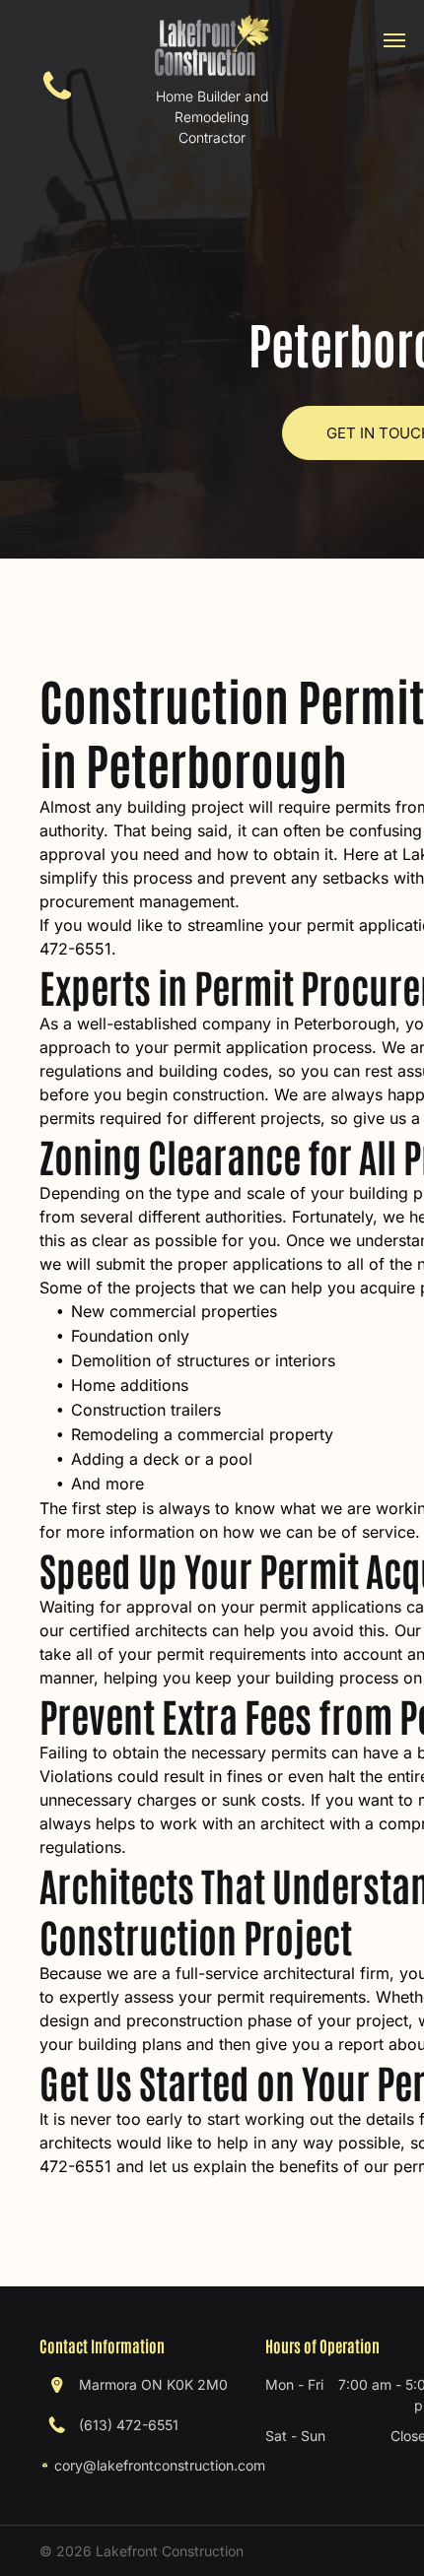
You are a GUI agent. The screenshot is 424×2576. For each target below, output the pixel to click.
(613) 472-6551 (129, 2425)
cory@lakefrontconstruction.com (160, 2465)
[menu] (394, 40)
